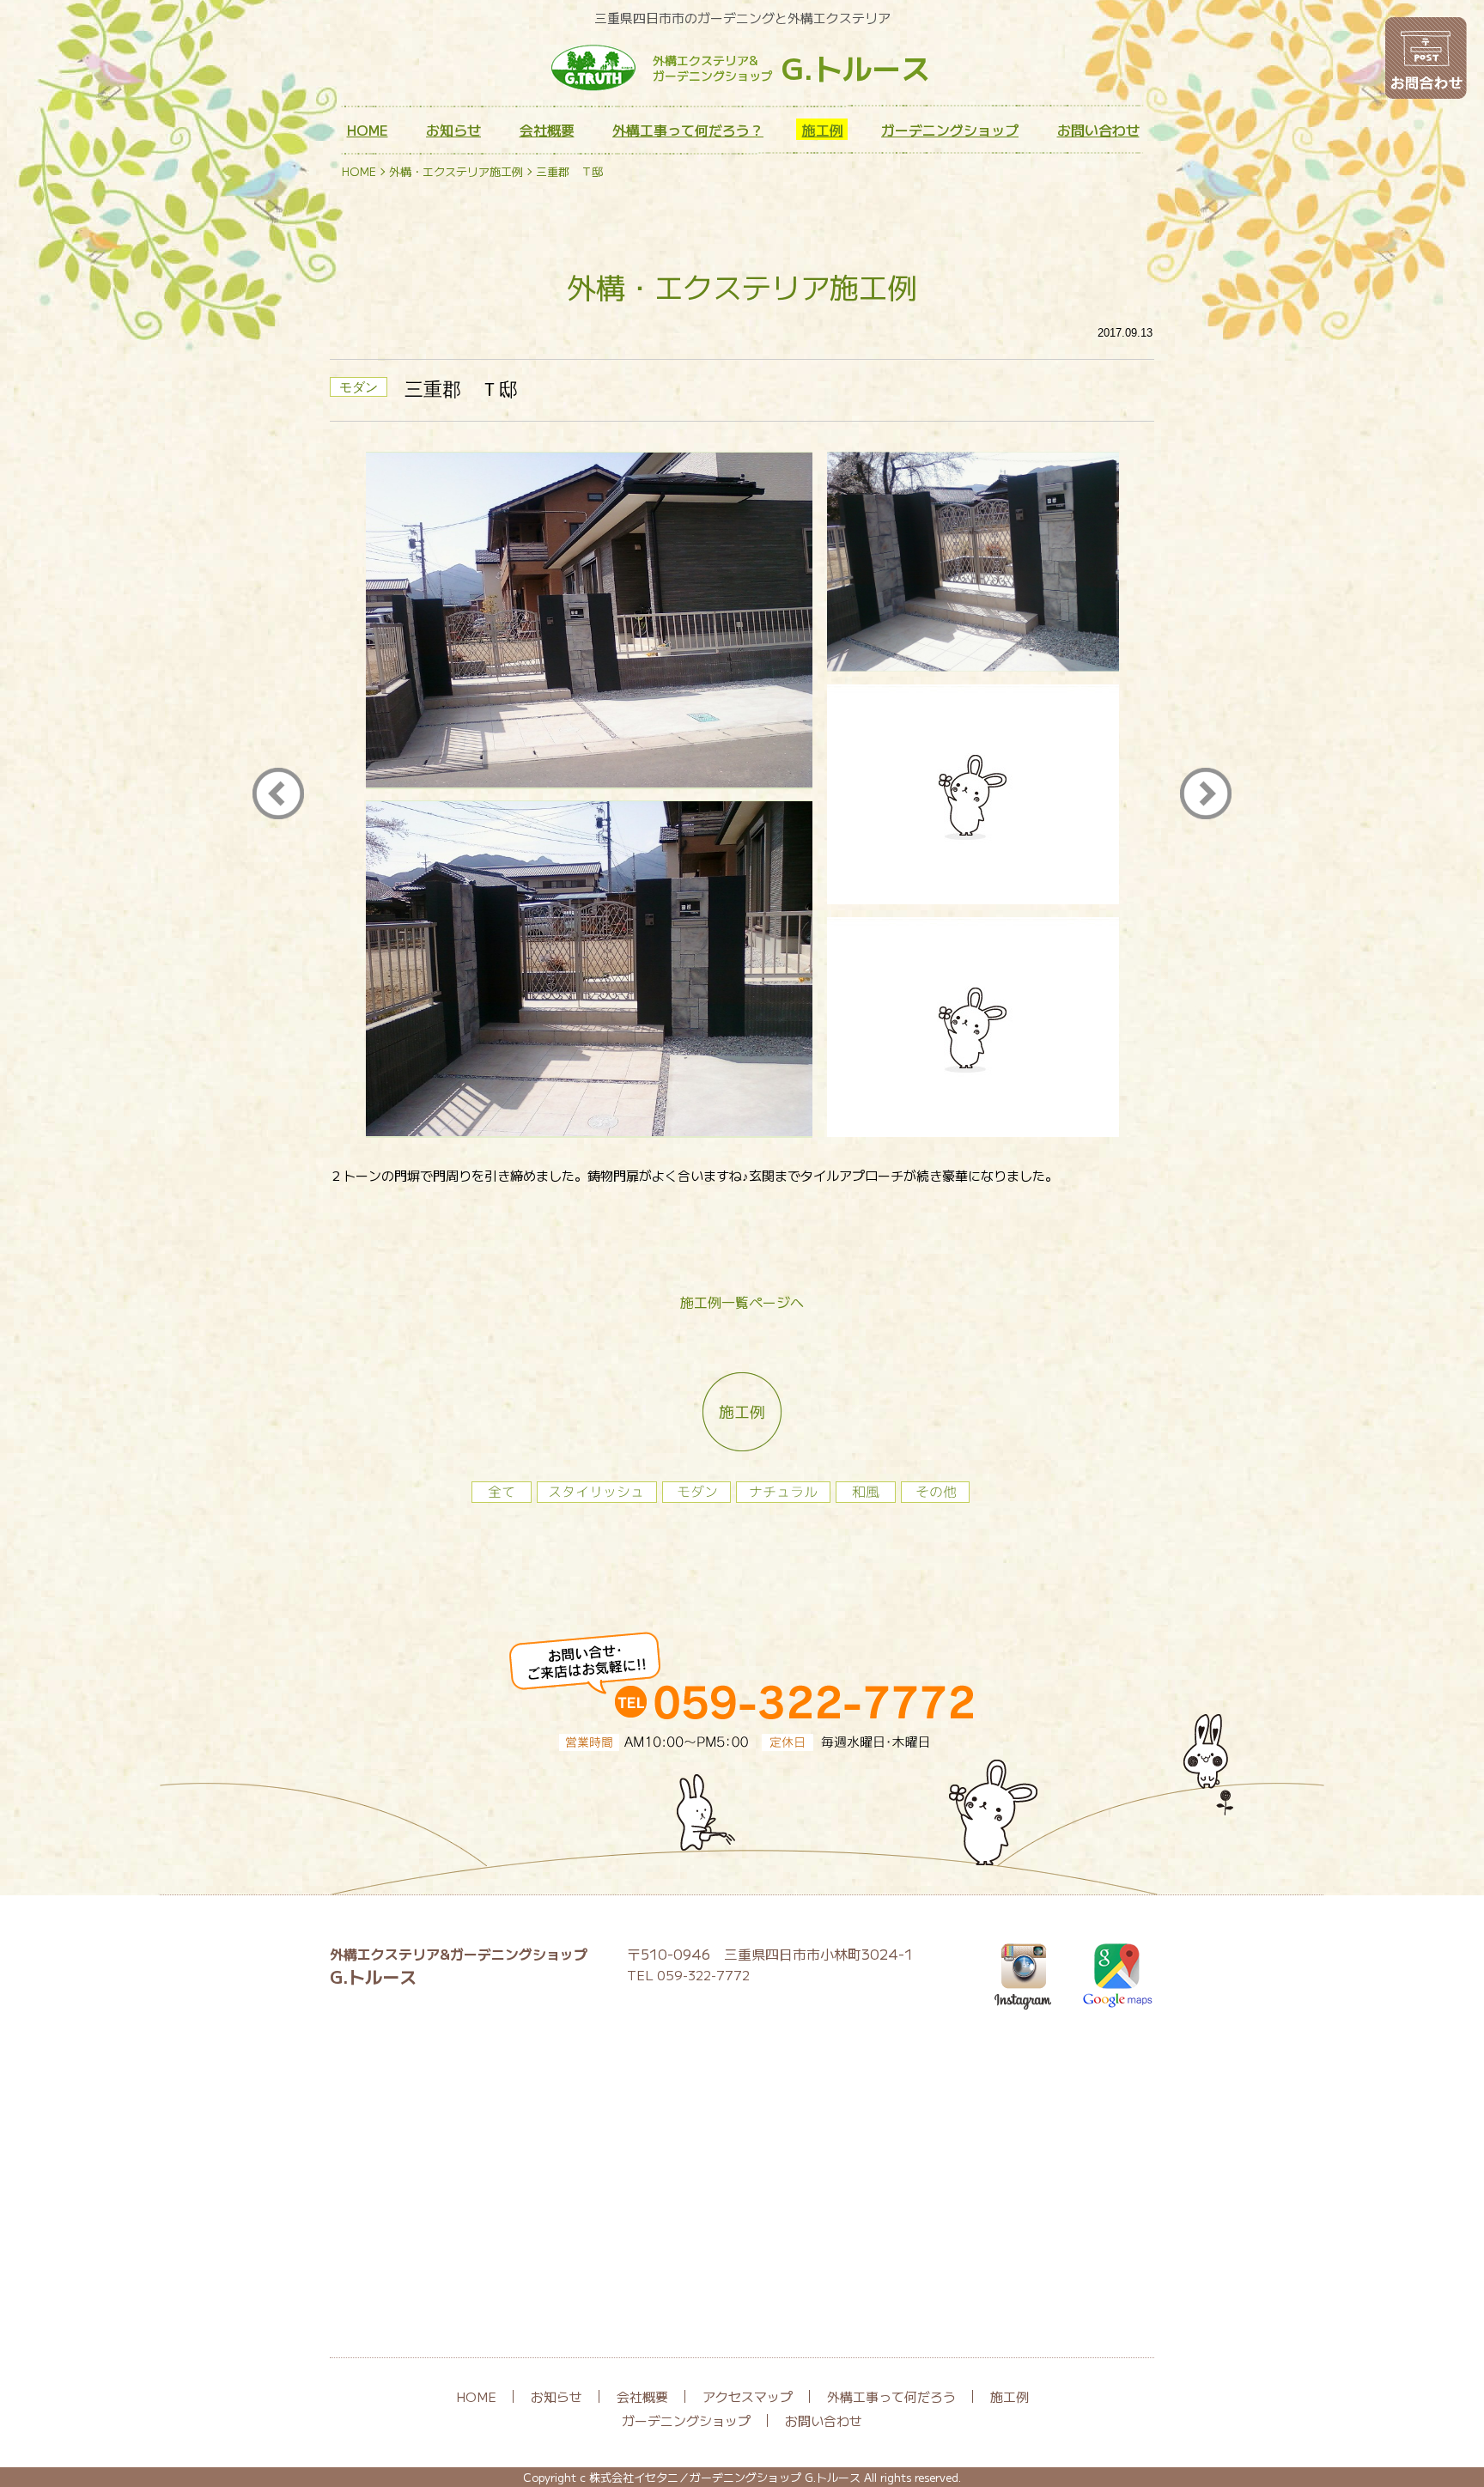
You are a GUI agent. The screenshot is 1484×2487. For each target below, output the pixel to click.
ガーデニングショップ (950, 130)
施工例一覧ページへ (742, 1302)
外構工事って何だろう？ (688, 130)
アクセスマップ (748, 2396)
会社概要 (547, 130)
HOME (368, 130)
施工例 (823, 130)
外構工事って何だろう (891, 2396)
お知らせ (453, 130)
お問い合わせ (1098, 130)
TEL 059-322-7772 (688, 1975)
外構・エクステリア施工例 (456, 171)
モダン (359, 387)
